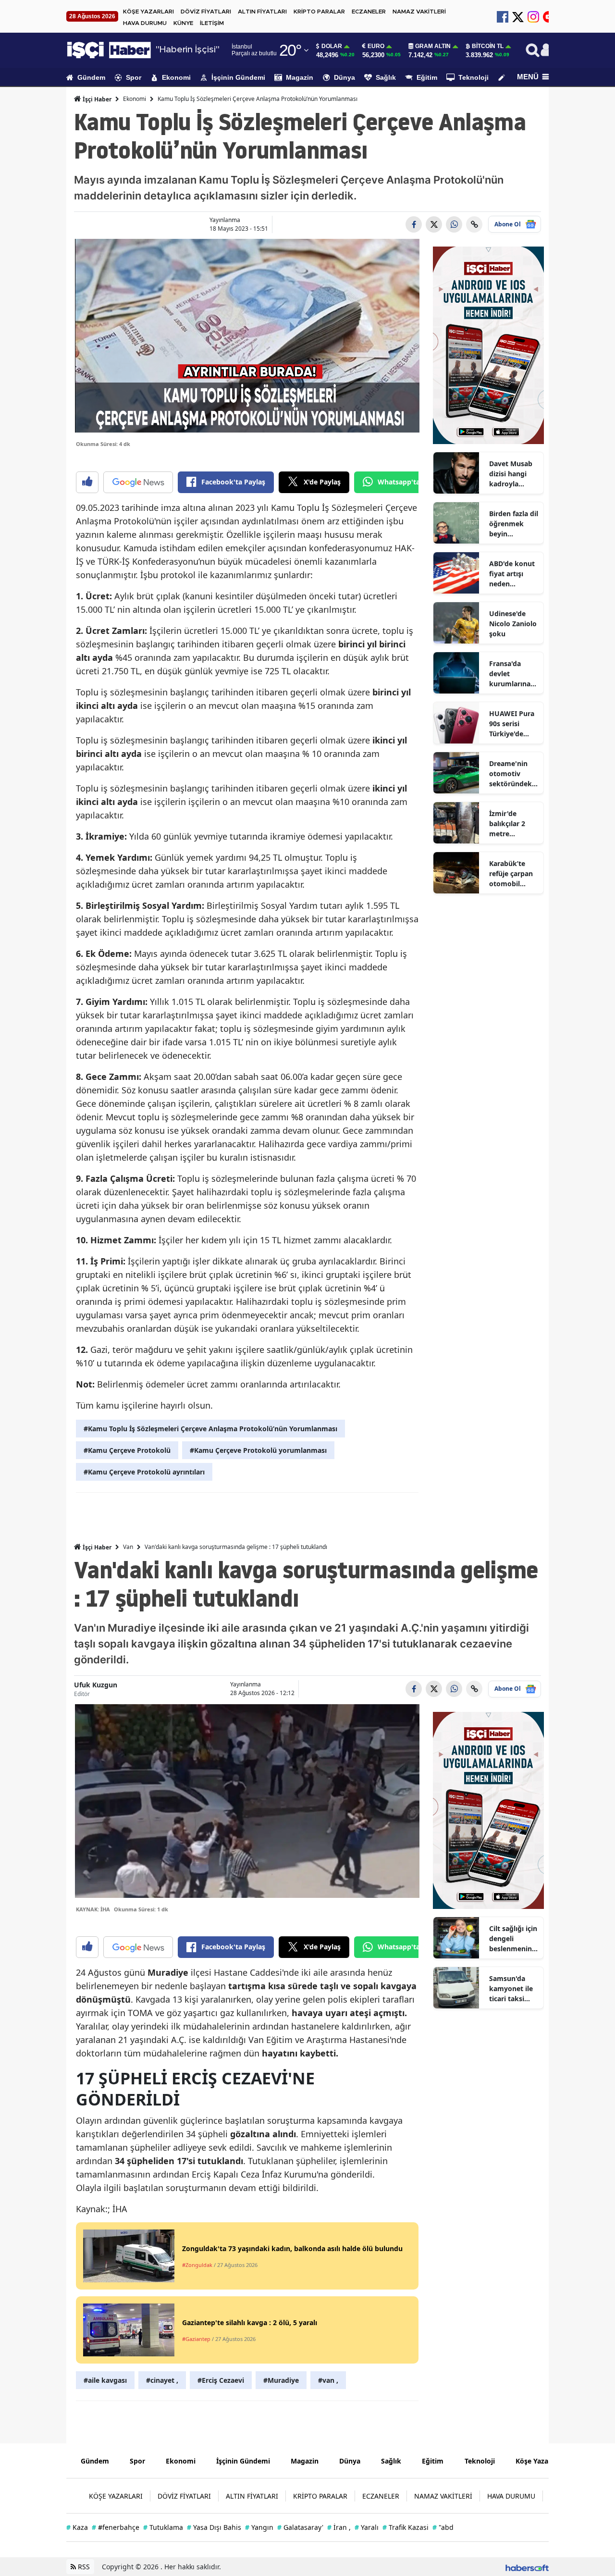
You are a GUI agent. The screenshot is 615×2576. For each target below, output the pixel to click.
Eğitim (427, 77)
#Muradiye (281, 2380)
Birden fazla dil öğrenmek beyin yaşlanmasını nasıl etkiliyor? (514, 524)
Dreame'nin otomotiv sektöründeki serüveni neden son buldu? (511, 774)
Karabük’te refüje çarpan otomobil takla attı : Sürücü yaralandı (511, 874)
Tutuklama (163, 2527)
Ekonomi (176, 77)
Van (128, 1547)
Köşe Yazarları (539, 2461)
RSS (83, 2567)
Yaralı (367, 2527)
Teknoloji (474, 77)
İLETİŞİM (212, 23)
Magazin (300, 77)
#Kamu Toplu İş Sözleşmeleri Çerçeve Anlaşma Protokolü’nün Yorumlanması (210, 1429)
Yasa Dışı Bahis (214, 2527)
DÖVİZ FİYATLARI (206, 12)
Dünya (344, 77)
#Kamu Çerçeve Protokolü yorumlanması (258, 1450)
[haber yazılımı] (527, 2567)
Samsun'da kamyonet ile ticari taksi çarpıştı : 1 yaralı (511, 1989)
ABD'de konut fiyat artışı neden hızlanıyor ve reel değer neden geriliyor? (512, 574)
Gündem (91, 77)
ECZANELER (369, 12)
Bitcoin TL (488, 46)
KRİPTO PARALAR (319, 12)
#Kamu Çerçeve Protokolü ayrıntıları (144, 1472)
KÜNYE (183, 23)
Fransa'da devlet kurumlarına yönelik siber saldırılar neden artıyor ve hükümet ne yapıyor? (512, 674)
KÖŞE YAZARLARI (148, 12)
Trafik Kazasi (406, 2527)
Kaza (77, 2527)
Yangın (259, 2527)
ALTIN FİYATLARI (262, 12)
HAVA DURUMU (145, 23)
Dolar (332, 46)
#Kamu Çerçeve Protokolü (127, 1450)
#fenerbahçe (116, 2527)
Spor (134, 77)
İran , (339, 2527)
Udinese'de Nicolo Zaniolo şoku (513, 624)
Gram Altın (433, 46)
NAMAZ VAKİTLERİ (419, 12)
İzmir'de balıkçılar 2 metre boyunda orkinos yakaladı (507, 824)
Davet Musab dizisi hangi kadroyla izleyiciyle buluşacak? (511, 474)
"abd (443, 2527)
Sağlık (386, 77)
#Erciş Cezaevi (221, 2380)
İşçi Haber (96, 99)
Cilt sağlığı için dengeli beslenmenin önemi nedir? (513, 1939)
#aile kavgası (105, 2380)
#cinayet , (162, 2380)
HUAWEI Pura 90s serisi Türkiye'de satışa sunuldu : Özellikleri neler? (513, 724)
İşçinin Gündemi (238, 77)
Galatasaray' (300, 2527)
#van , (328, 2380)
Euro (376, 46)
